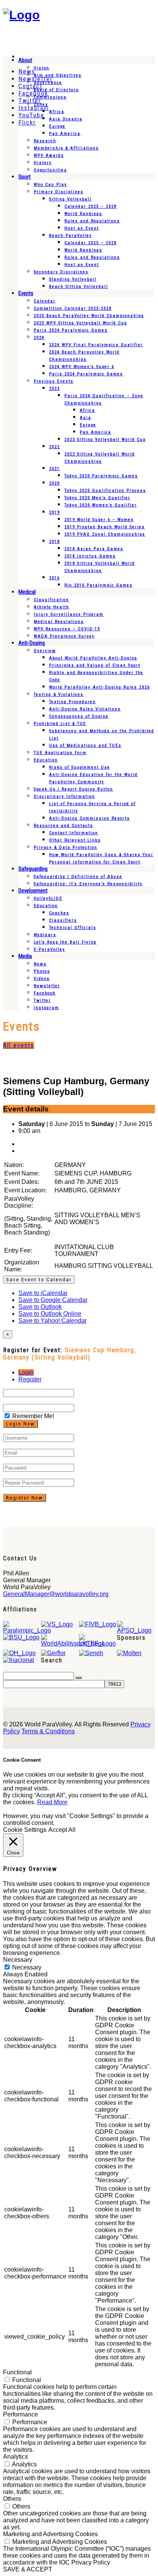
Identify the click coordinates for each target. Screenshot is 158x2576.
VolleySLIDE (48, 898)
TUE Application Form (60, 753)
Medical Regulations (59, 622)
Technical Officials (73, 928)
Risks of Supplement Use (80, 767)
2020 (54, 483)
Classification (51, 600)
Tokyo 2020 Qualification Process (105, 491)
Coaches (59, 913)
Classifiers (63, 920)
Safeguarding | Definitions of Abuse (78, 877)
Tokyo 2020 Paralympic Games (101, 476)
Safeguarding (33, 869)
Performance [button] (21, 2414)
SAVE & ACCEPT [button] (28, 2569)
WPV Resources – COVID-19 (67, 629)
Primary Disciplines (59, 192)
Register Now (25, 1498)
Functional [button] (17, 2372)
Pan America (65, 134)
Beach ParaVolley (71, 236)
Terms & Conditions (48, 1731)
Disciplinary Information (64, 796)
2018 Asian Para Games (94, 549)
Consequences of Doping (79, 716)
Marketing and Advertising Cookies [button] (50, 2534)
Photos (42, 971)
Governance (48, 83)
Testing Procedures (72, 702)
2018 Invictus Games (90, 556)
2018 (54, 542)
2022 (54, 447)
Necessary (27, 1967)
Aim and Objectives (58, 75)
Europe (57, 126)
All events (19, 1045)
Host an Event (82, 228)
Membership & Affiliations (66, 148)
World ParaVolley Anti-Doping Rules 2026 (100, 687)
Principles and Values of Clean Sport (95, 665)
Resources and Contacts (63, 826)
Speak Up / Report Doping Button (73, 789)
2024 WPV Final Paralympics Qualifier (96, 345)
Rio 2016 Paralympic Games (99, 585)
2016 (54, 578)
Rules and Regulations (92, 221)
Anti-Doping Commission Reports (90, 818)
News (40, 964)
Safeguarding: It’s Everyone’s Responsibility (88, 884)
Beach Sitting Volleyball (79, 287)
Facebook (45, 993)
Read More (52, 1802)
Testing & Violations (59, 695)
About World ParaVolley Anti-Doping (93, 658)
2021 (54, 469)
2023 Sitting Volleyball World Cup (105, 440)
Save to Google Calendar (53, 1300)
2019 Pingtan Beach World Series (105, 527)
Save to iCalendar (43, 1293)
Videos (42, 979)
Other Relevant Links (75, 840)
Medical (27, 592)
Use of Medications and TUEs (85, 746)
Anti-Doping (32, 643)
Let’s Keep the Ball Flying (65, 942)
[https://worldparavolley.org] (21, 15)
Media (25, 956)
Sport (25, 177)
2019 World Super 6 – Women (99, 520)
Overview (45, 651)
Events (26, 293)
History (43, 163)
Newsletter (47, 986)
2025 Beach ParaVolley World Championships (89, 316)
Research (45, 141)
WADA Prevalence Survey (64, 636)
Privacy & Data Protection (66, 847)
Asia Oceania (66, 119)
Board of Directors (56, 90)
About (25, 60)
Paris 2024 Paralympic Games (71, 330)
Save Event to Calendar (39, 1280)
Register (30, 1379)
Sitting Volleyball (70, 199)
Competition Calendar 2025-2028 (73, 308)
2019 (54, 512)
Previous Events (54, 381)
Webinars (45, 935)
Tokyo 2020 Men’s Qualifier (97, 498)
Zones (41, 104)
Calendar (45, 301)
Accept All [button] (62, 1830)
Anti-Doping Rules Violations (85, 709)
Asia (86, 418)
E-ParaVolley (49, 949)
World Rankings (83, 214)
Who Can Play (50, 185)
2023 (54, 389)
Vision (42, 68)
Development (33, 891)
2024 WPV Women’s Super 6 (82, 367)
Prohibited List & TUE (60, 724)
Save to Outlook (40, 1307)
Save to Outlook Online (50, 1314)
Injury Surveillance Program (69, 614)
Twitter (42, 1000)
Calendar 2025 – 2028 (91, 206)
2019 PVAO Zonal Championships (105, 534)
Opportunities (50, 170)
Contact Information (74, 833)
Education (46, 760)
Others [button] (12, 2499)
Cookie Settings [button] (25, 1830)
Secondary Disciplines (61, 272)
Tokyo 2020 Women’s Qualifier (101, 505)
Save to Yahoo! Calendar (53, 1321)
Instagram (46, 1008)
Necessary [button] (18, 1960)
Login (26, 1372)
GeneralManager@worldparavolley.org (56, 1594)
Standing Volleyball (73, 279)
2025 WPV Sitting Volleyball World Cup (80, 323)
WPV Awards (49, 155)
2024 (39, 338)
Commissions (50, 97)
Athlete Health (52, 607)
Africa (57, 112)
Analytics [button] (16, 2457)
